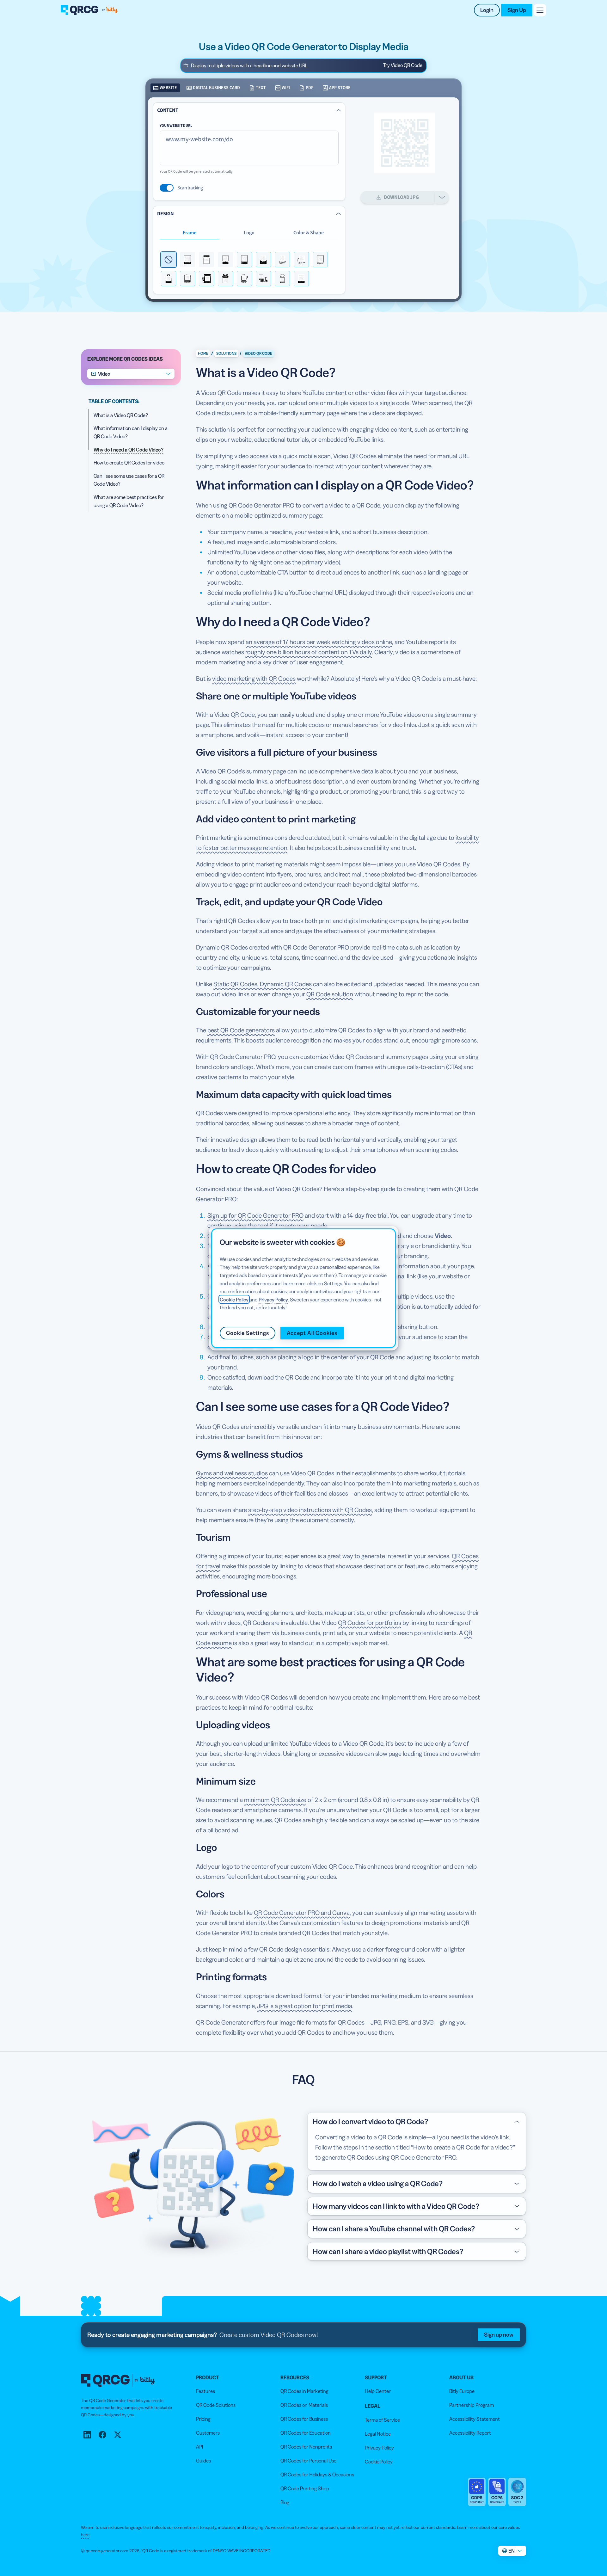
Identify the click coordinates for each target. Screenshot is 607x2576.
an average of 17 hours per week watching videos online (319, 642)
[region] (303, 1288)
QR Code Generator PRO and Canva (302, 1913)
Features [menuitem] (205, 2391)
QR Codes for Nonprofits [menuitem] (306, 2447)
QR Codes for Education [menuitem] (306, 2433)
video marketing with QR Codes (254, 679)
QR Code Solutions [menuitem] (216, 2405)
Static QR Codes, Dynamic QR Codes (263, 984)
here (85, 2535)
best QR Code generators (241, 1030)
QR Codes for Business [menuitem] (304, 2419)
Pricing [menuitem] (203, 2419)
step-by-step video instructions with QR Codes (310, 1510)
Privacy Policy (273, 1299)
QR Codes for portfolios (370, 1623)
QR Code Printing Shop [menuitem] (305, 2488)
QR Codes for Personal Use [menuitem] (308, 2461)
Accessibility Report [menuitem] (470, 2433)
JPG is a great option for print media (305, 2006)
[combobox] (131, 374)
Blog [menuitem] (285, 2502)
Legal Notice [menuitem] (378, 2434)
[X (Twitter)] (118, 2435)
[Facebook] (102, 2435)
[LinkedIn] (87, 2435)
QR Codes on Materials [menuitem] (304, 2405)
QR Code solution (330, 994)
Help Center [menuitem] (378, 2391)
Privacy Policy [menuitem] (379, 2448)
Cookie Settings (248, 1333)
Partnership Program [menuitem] (472, 2405)
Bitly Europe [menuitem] (462, 2391)
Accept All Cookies (312, 1333)
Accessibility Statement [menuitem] (475, 2419)
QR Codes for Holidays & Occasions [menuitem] (317, 2475)
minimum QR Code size (275, 1800)
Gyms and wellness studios (232, 1473)
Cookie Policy (234, 1299)
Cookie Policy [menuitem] (379, 2462)
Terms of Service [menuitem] (382, 2420)
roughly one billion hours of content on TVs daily (309, 652)
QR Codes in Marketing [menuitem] (304, 2391)
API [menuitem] (200, 2447)
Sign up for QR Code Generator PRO (255, 1215)
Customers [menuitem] (208, 2433)
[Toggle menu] (540, 10)
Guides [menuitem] (203, 2461)
